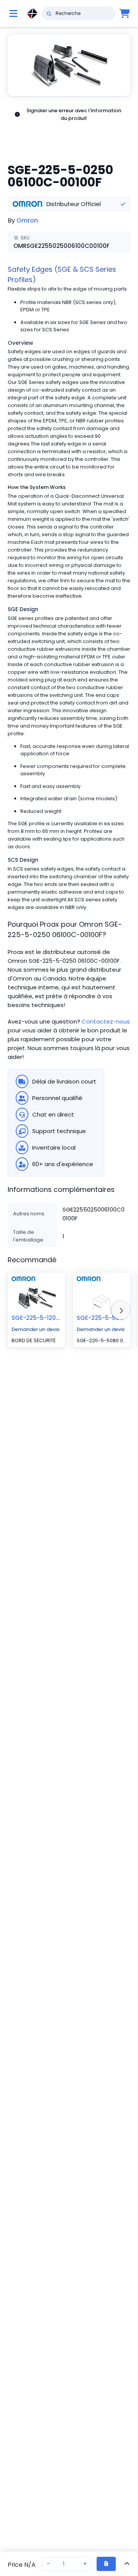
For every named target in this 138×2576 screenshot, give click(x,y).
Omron (27, 220)
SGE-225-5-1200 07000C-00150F (60, 1318)
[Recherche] (49, 13)
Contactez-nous (106, 1021)
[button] (69, 65)
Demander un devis (35, 1329)
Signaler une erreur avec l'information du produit (74, 114)
